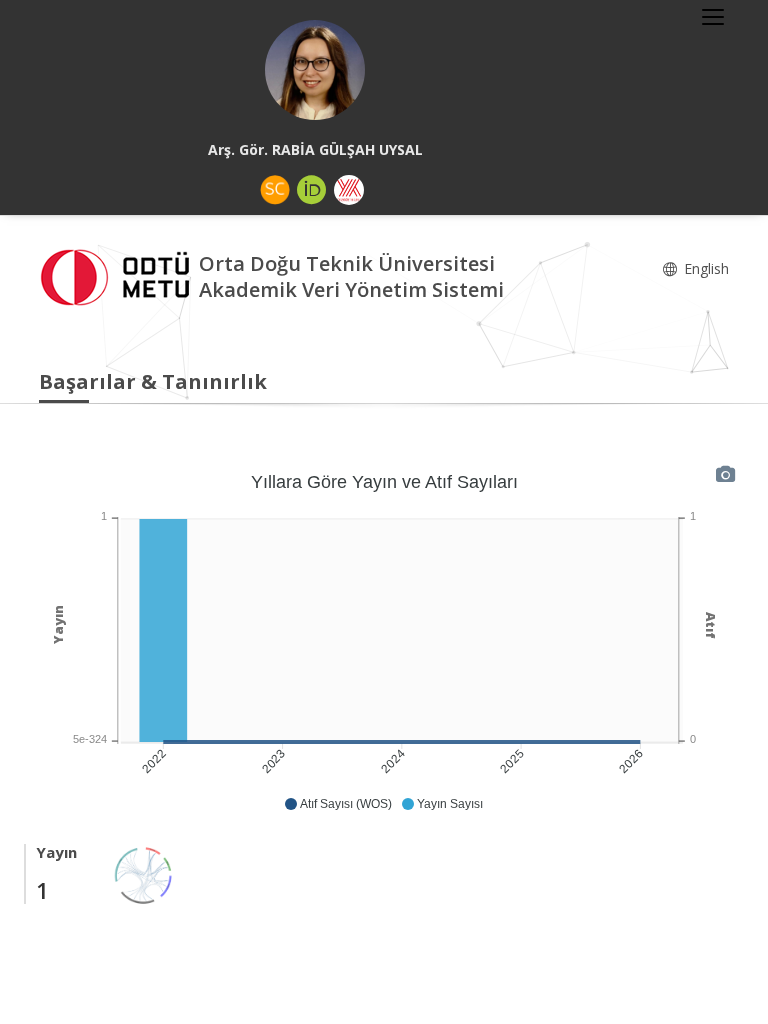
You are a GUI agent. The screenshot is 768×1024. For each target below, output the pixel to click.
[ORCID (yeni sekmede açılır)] (312, 190)
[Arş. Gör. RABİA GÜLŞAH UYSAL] (315, 70)
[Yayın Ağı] (144, 873)
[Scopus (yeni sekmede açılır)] (275, 190)
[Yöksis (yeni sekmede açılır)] (349, 190)
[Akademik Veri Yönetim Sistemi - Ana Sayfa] (119, 274)
